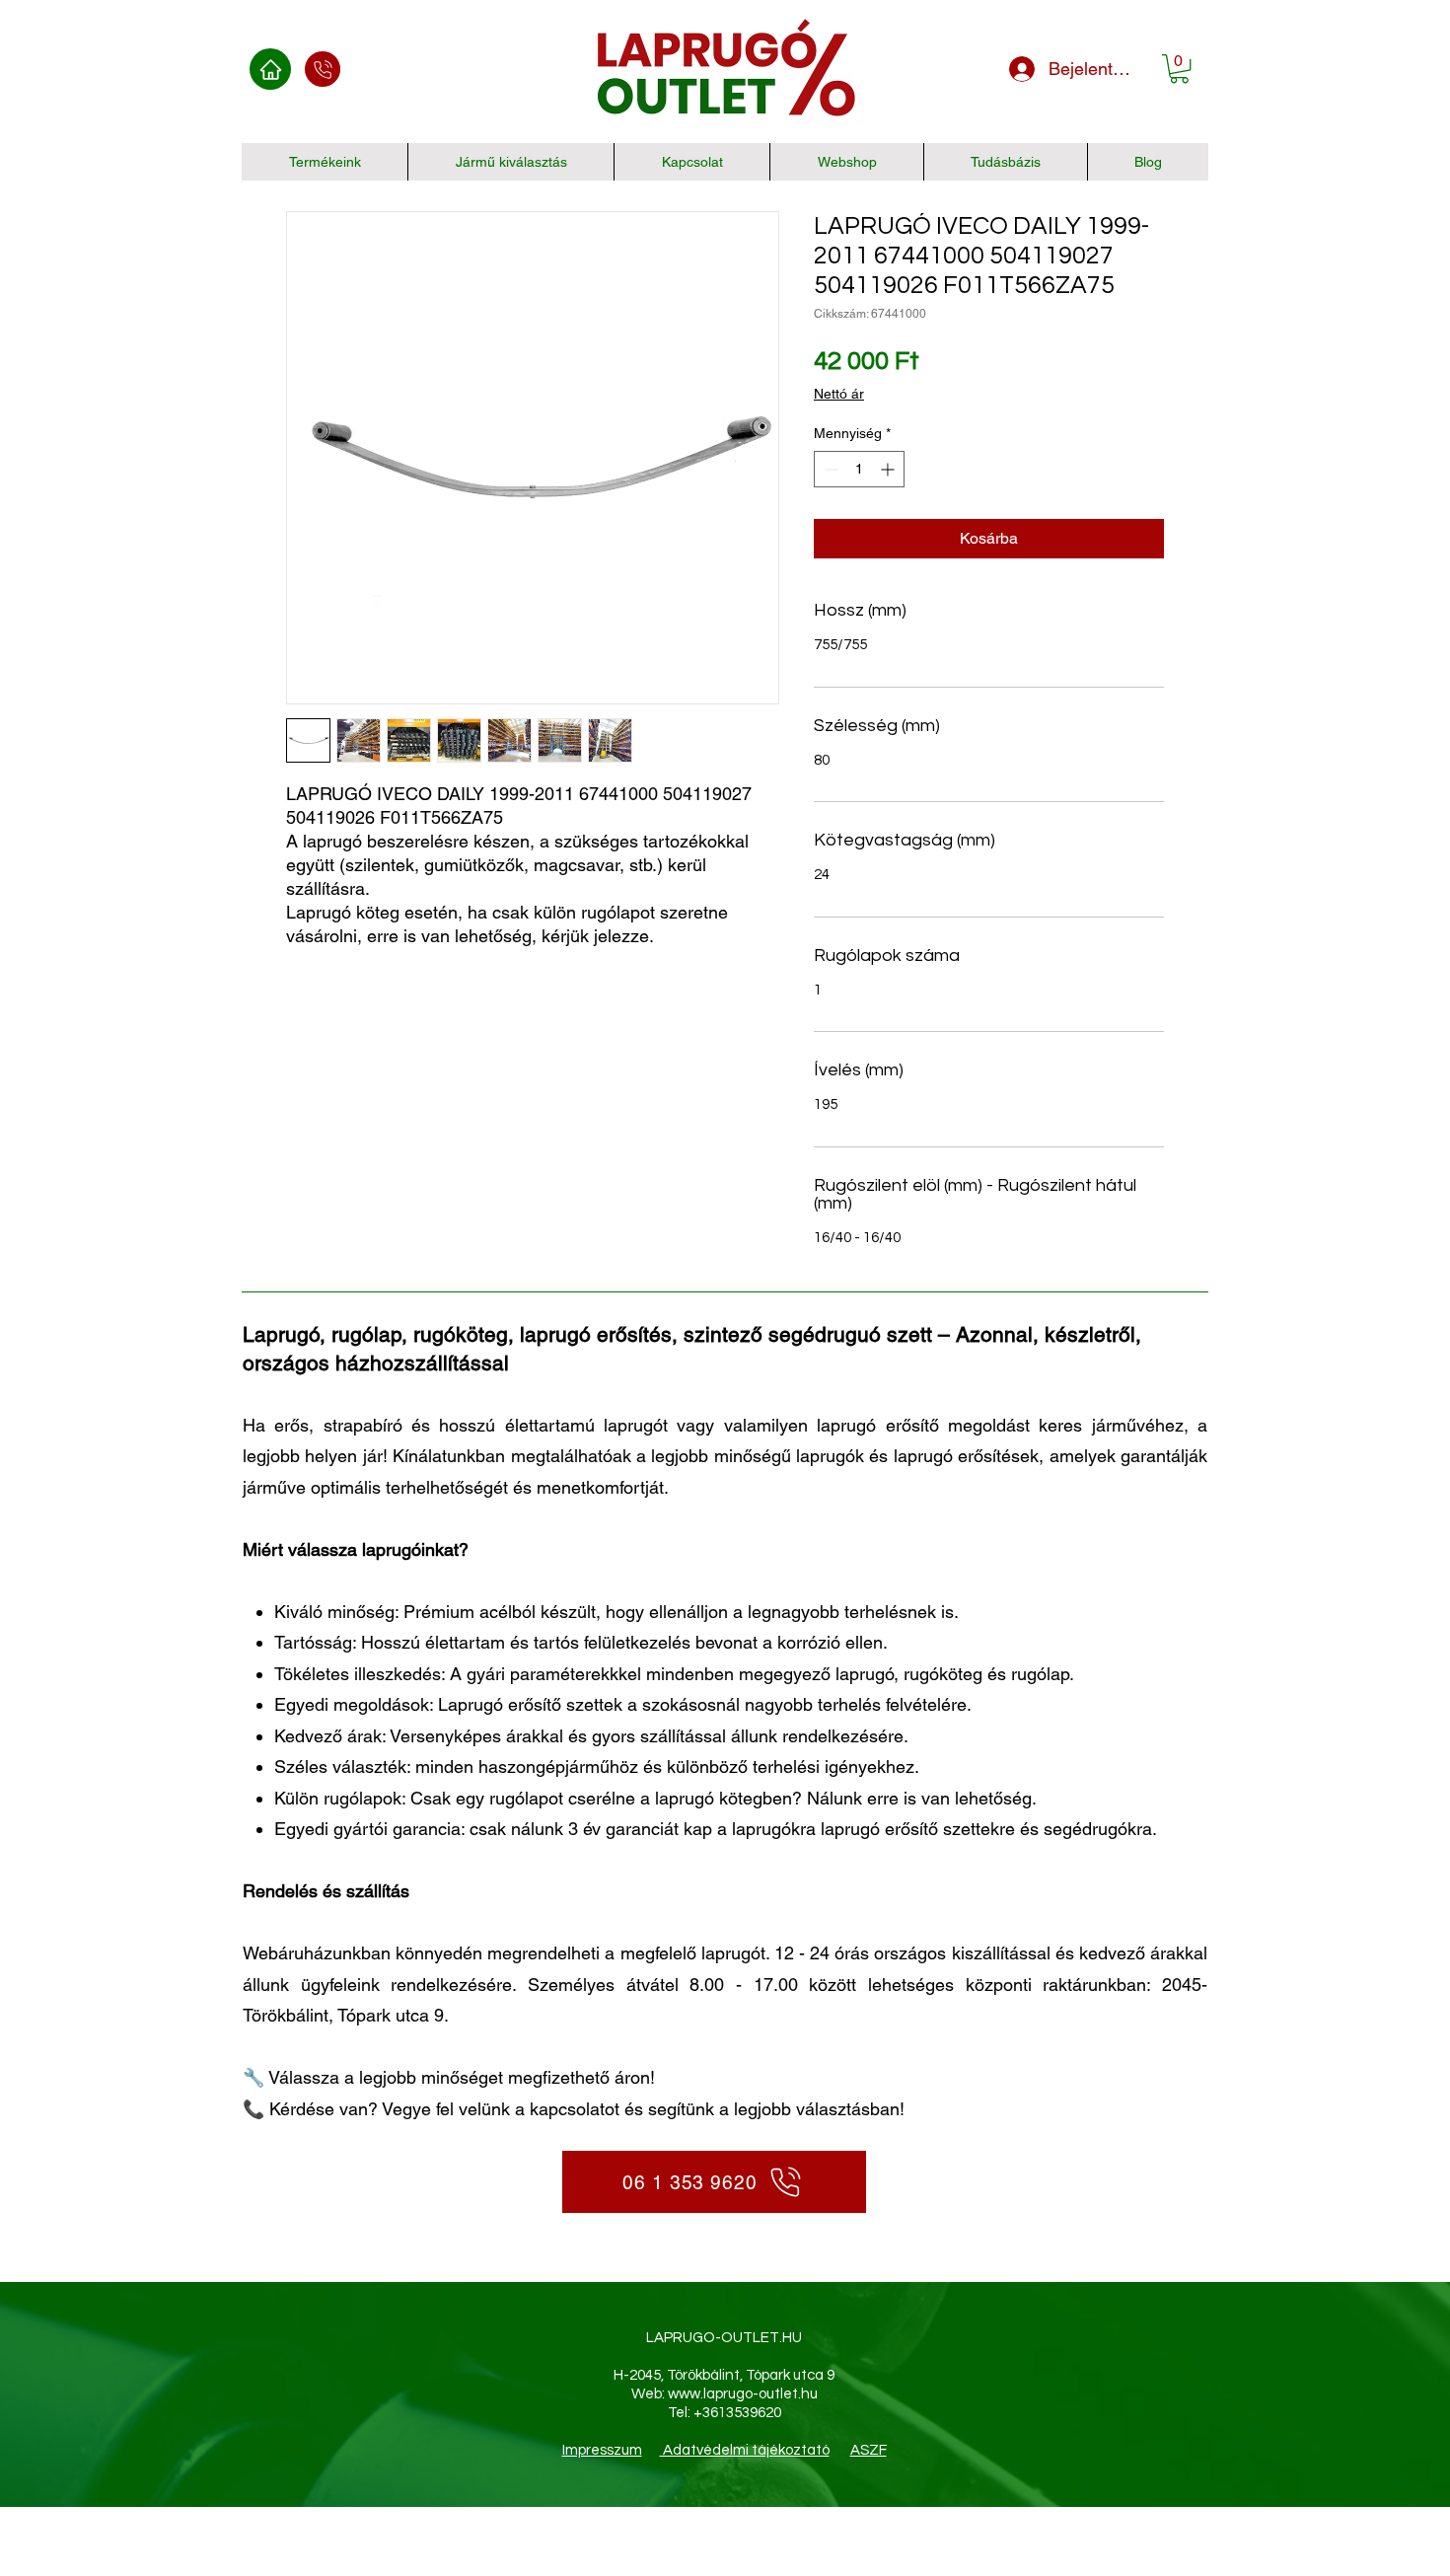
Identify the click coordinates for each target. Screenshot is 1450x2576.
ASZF (869, 2450)
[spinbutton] (859, 469)
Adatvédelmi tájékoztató (745, 2450)
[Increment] (889, 469)
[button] (1179, 69)
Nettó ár (839, 394)
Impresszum (602, 2450)
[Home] (270, 69)
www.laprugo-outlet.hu (743, 2394)
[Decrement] (829, 469)
